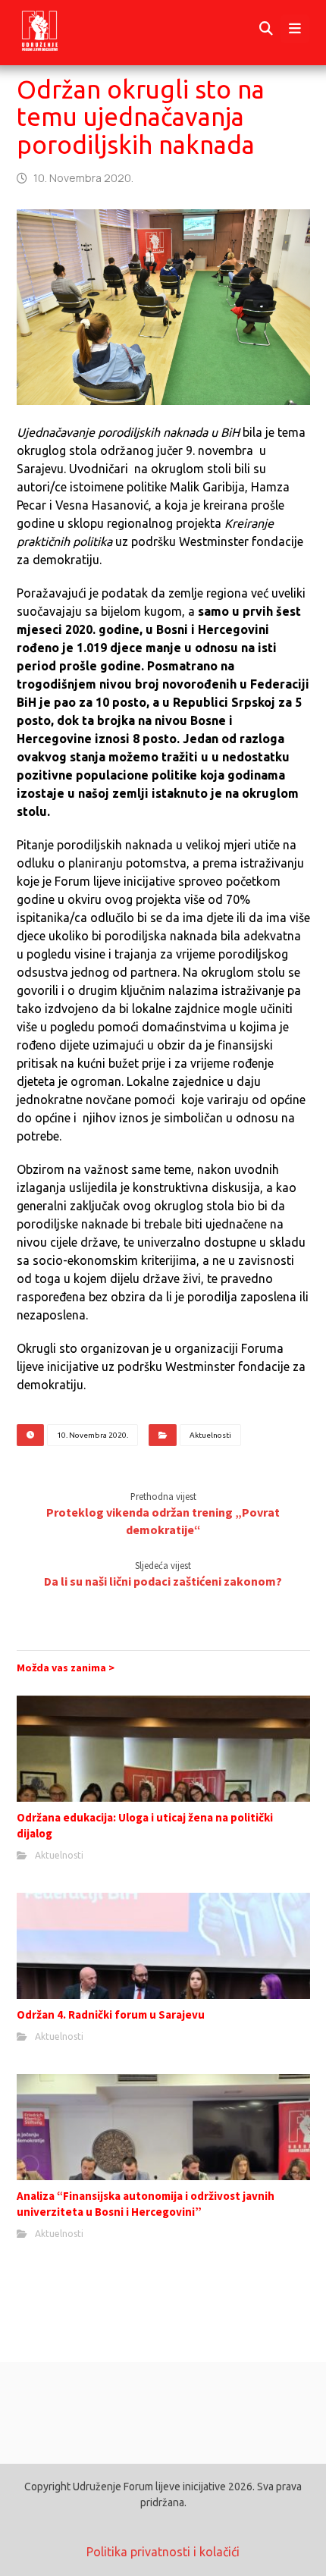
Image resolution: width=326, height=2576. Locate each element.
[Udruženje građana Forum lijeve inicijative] (53, 29)
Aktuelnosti (210, 1435)
